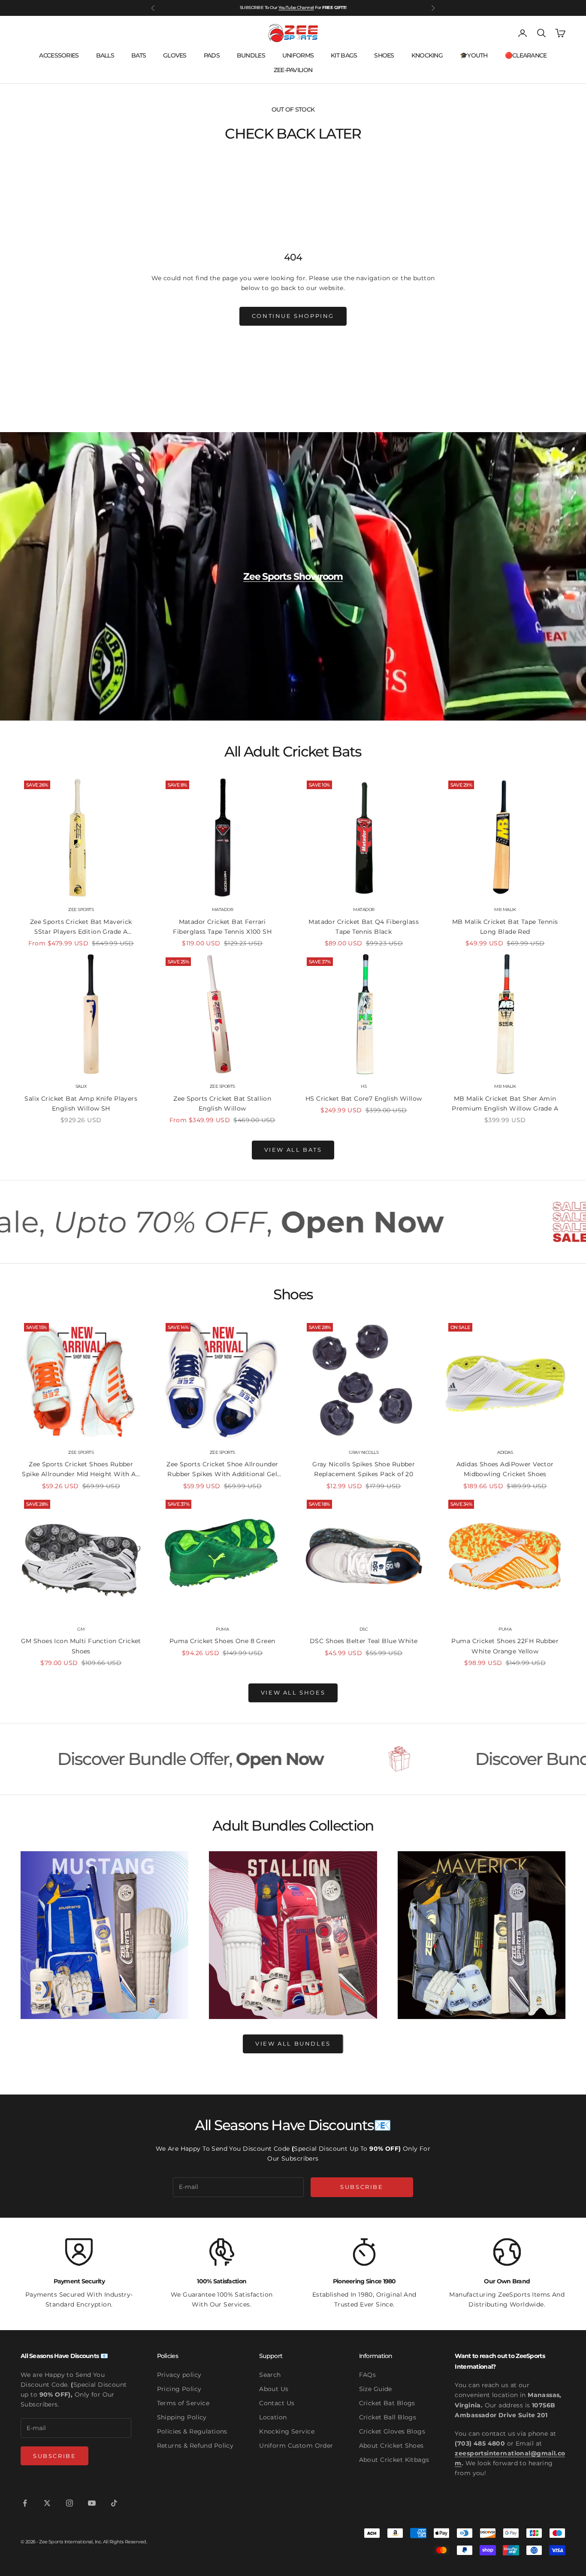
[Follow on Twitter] (47, 2503)
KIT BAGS (344, 55)
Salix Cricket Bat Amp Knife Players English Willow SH (81, 1103)
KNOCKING (427, 55)
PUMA (222, 1629)
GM (81, 1629)
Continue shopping (293, 316)
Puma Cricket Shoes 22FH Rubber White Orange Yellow (505, 1646)
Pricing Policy (179, 2389)
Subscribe (362, 2187)
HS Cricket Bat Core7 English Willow (364, 1099)
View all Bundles (293, 2043)
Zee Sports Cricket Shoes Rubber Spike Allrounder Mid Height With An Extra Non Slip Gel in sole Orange (81, 1470)
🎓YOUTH (474, 55)
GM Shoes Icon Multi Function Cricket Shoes (81, 1646)
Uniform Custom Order (296, 2446)
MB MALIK (505, 910)
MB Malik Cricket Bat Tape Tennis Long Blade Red (505, 927)
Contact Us (277, 2403)
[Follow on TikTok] (114, 2503)
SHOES (384, 55)
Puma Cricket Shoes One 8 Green (222, 1641)
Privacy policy (179, 2375)
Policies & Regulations (192, 2431)
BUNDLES (251, 55)
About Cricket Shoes (391, 2446)
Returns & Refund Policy (195, 2446)
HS (364, 1086)
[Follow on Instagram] (69, 2503)
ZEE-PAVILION (293, 70)
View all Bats (293, 1150)
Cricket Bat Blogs (387, 2403)
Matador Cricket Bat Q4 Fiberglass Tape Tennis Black (364, 927)
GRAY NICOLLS (364, 1452)
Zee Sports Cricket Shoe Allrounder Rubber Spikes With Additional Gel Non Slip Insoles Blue (222, 1470)
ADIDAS (505, 1452)
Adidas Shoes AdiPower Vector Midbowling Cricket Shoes (505, 1469)
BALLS (105, 55)
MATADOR (223, 910)
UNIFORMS (298, 55)
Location (273, 2417)
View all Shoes (293, 1692)
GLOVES (175, 55)
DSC (364, 1629)
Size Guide (376, 2389)
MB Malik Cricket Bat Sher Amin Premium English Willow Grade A (505, 1103)
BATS (139, 55)
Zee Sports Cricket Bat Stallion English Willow (222, 1103)
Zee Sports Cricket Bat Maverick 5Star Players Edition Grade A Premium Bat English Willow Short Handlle (81, 927)
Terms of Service (183, 2403)
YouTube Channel (296, 8)
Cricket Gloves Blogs (392, 2431)
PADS (212, 55)
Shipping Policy (182, 2417)
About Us (274, 2389)
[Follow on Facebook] (25, 2503)
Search (270, 2375)
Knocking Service (287, 2431)
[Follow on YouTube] (92, 2503)
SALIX (81, 1086)
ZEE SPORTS (81, 910)
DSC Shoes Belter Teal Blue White (364, 1641)
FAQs (368, 2375)
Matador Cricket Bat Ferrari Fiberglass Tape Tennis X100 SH (222, 927)
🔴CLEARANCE (526, 55)
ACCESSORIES (59, 55)
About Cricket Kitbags (394, 2460)
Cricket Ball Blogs (388, 2417)
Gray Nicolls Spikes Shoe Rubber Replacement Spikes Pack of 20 (364, 1469)
